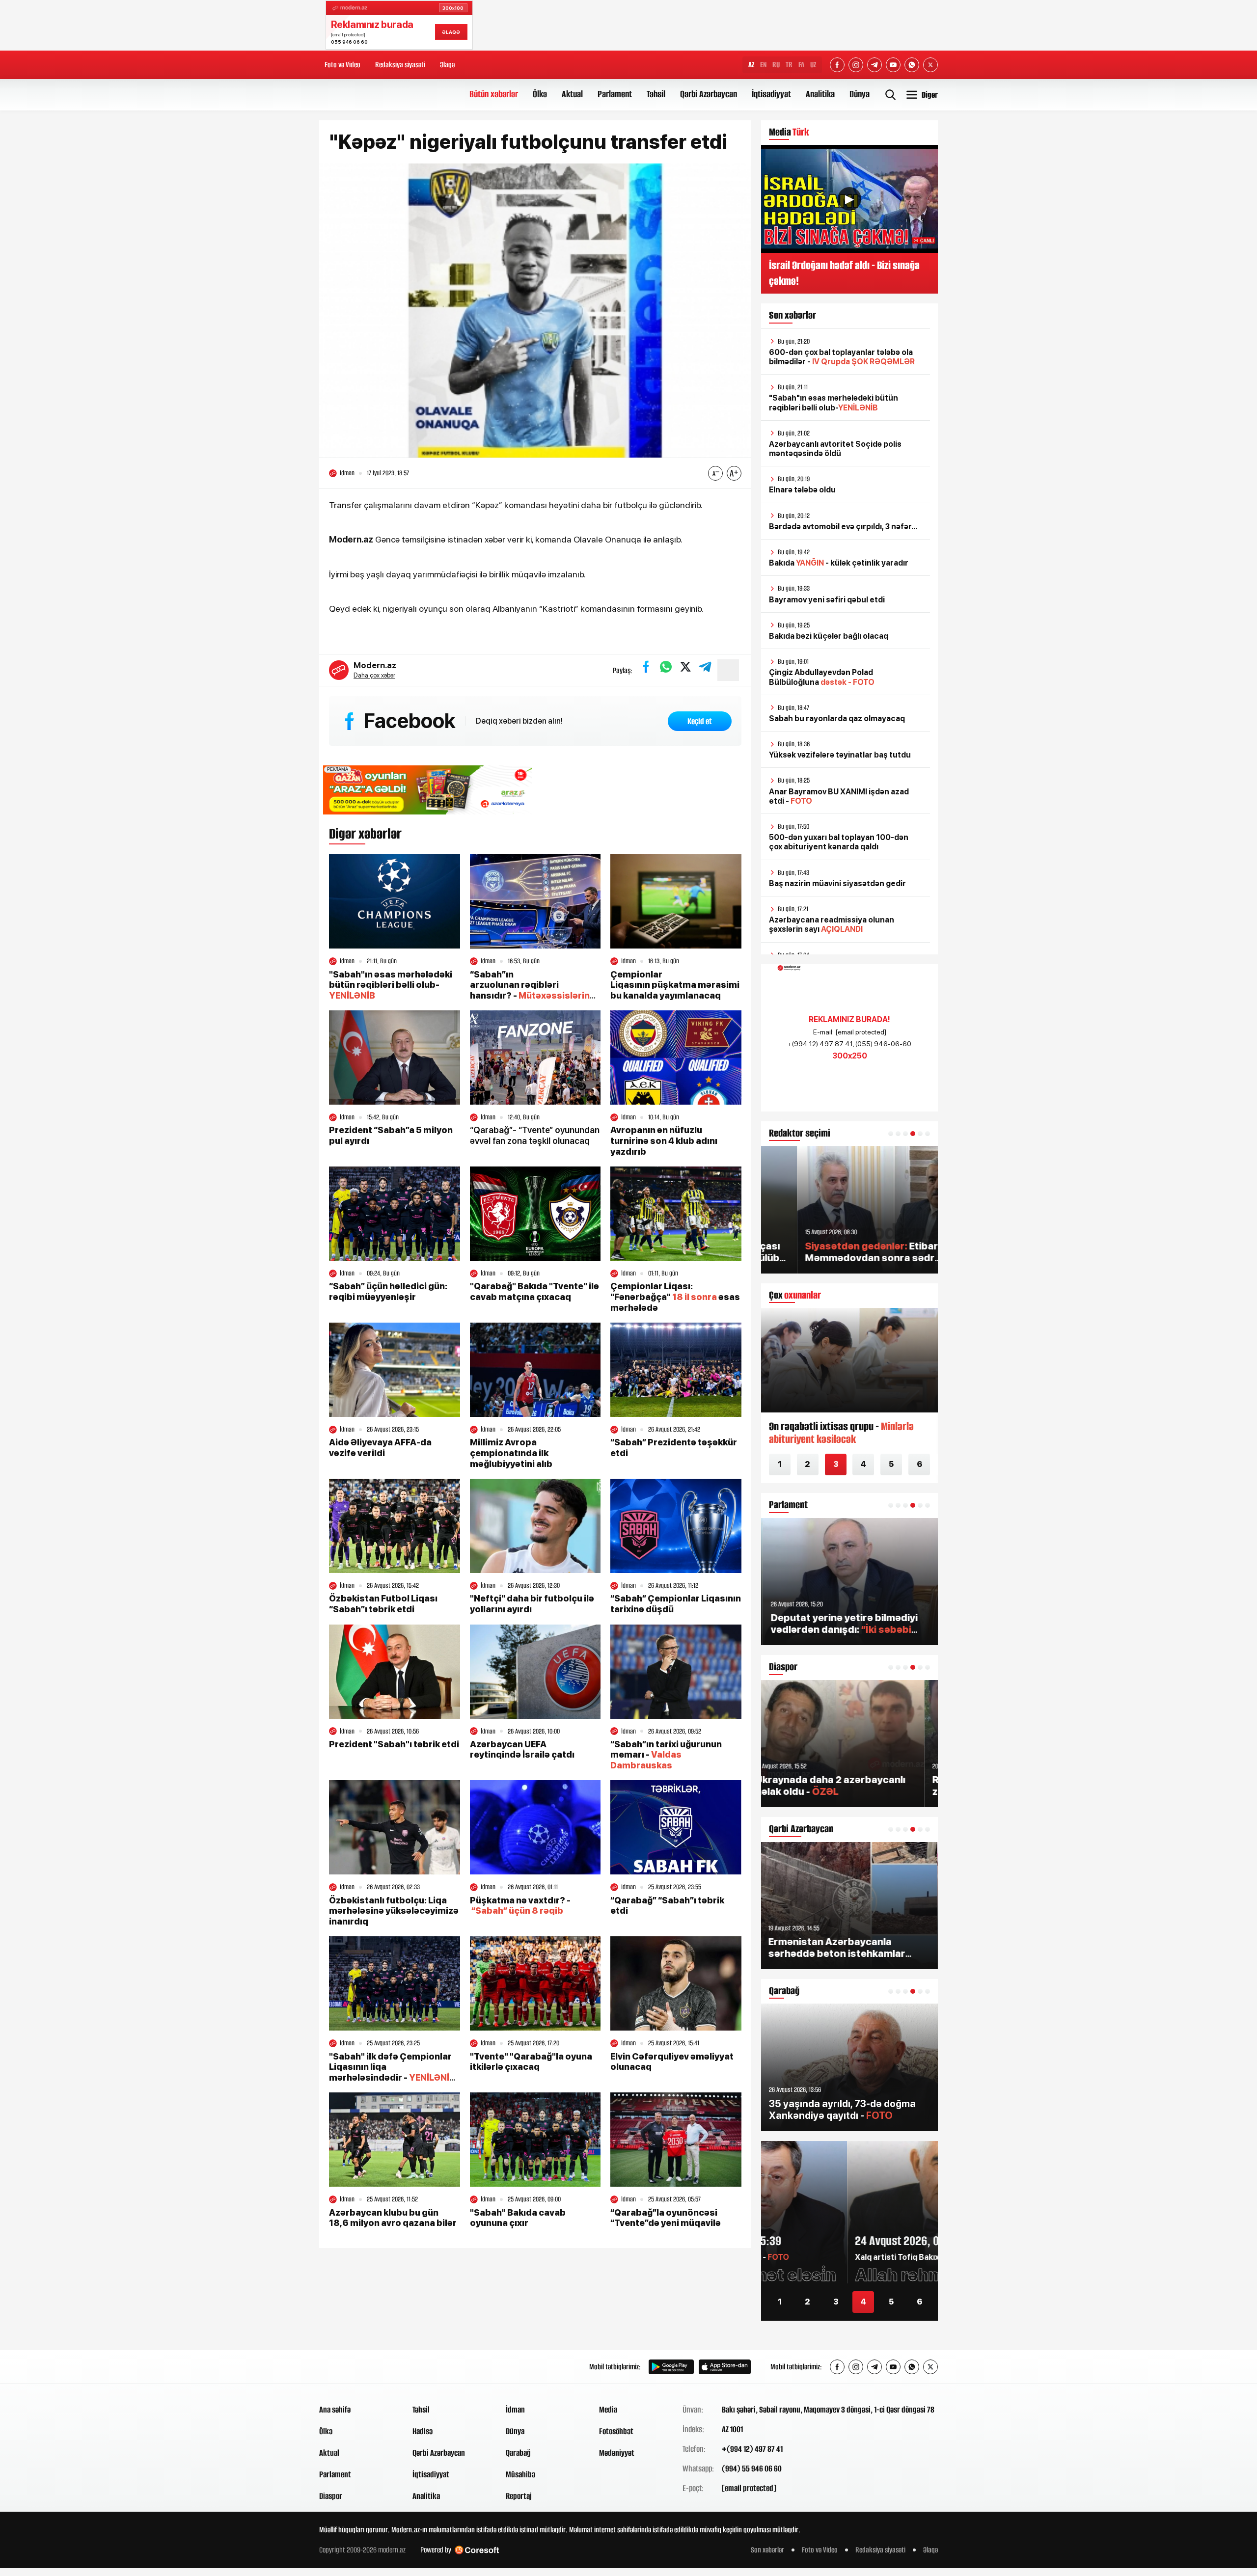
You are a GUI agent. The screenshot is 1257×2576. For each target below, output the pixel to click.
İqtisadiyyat (771, 94)
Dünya (860, 94)
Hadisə (423, 2431)
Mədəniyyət (617, 2453)
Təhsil (656, 94)
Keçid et (700, 721)
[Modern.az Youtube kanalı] (893, 65)
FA (801, 65)
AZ (751, 65)
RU (776, 65)
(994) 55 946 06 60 (752, 2468)
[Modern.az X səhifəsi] (930, 65)
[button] (891, 1134)
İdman (515, 2410)
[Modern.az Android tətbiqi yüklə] (671, 2367)
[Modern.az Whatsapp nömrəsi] (912, 65)
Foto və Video (342, 65)
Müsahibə (520, 2474)
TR (789, 65)
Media (608, 2410)
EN (763, 65)
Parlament (615, 94)
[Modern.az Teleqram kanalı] (874, 65)
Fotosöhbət (616, 2431)
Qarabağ (518, 2453)
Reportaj (519, 2496)
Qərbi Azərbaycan (709, 94)
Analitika (820, 94)
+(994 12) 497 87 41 (752, 2449)
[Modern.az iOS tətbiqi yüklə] (725, 2367)
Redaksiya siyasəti (400, 65)
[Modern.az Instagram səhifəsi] (856, 65)
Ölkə (540, 94)
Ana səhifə (335, 2410)
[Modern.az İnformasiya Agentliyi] (357, 2367)
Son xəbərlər (767, 2550)
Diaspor (331, 2496)
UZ (813, 65)
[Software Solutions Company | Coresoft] (477, 2550)
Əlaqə (447, 65)
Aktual (572, 94)
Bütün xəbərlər (494, 94)
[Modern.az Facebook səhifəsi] (837, 65)
